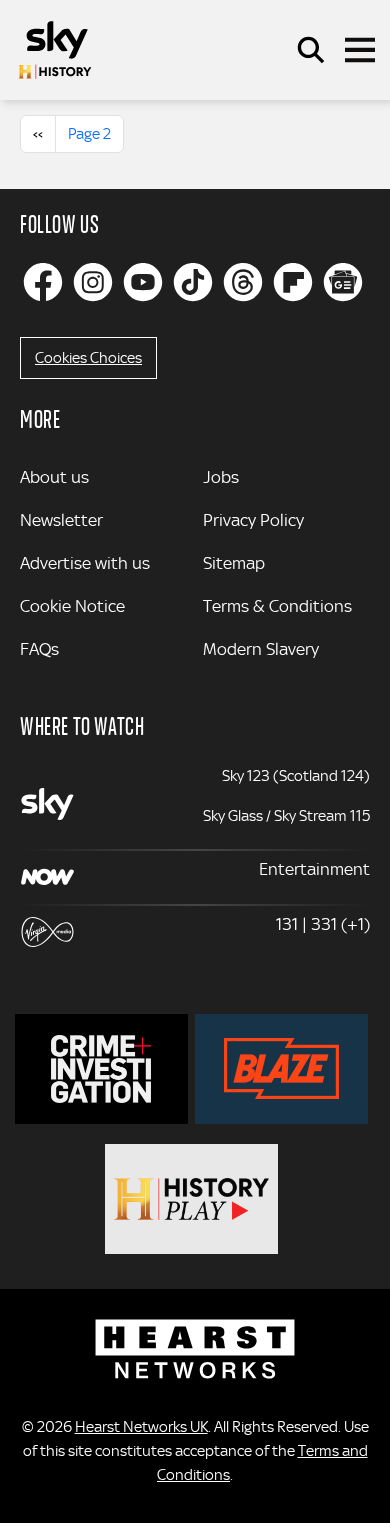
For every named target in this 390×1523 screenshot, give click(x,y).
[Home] (55, 50)
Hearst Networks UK (141, 1427)
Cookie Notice (72, 606)
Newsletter (61, 520)
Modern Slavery (261, 649)
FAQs (39, 649)
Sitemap (234, 563)
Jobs (221, 477)
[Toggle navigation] (360, 50)
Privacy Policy (253, 520)
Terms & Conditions (277, 606)
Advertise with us (85, 563)
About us (54, 477)
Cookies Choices (88, 358)
